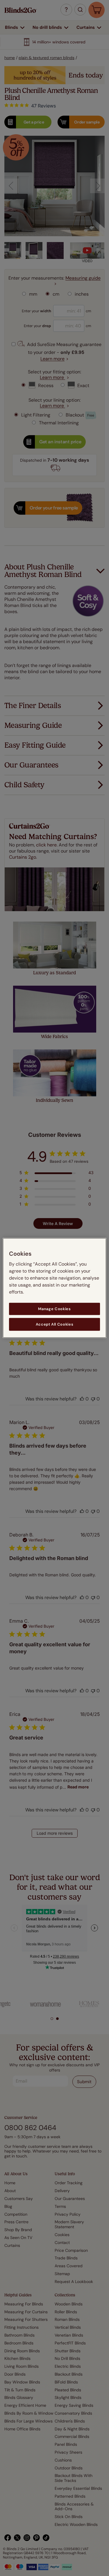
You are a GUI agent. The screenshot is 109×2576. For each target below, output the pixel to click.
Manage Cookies (54, 1309)
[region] (54, 1288)
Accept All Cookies (55, 1324)
